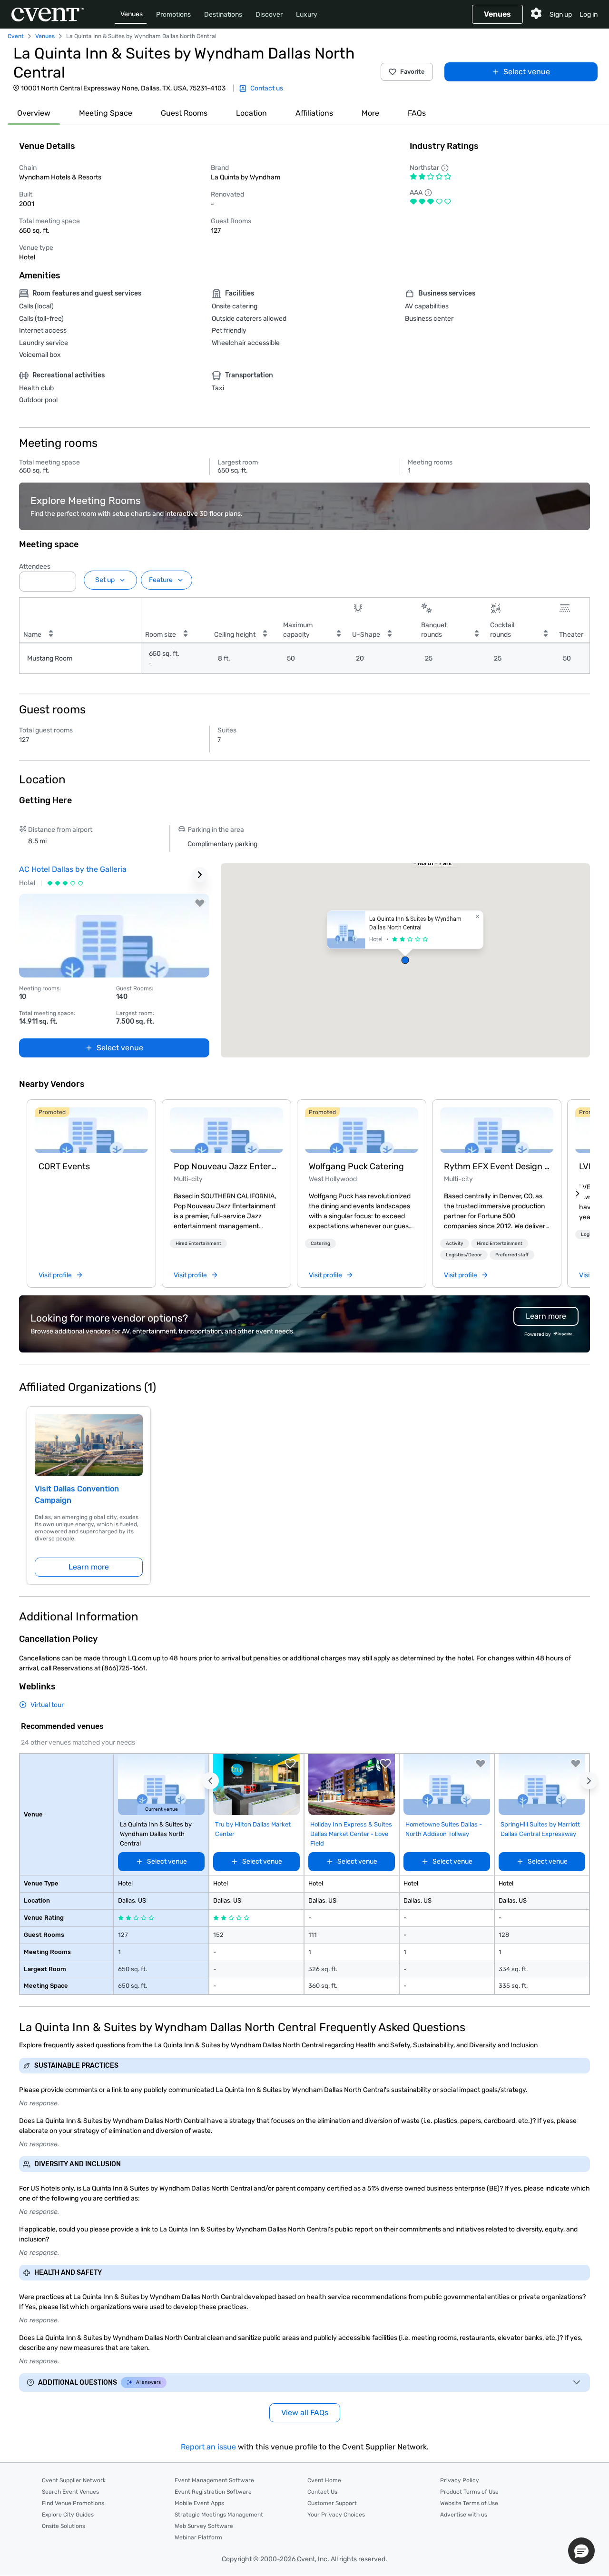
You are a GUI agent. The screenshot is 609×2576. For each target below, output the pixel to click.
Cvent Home (324, 2480)
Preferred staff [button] (512, 1255)
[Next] (578, 1194)
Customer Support (332, 2503)
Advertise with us (464, 2515)
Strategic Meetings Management (219, 2515)
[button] (66, 579)
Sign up (561, 15)
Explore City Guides (68, 2515)
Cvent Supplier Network (74, 2480)
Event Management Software (214, 2480)
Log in (589, 15)
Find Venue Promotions (73, 2503)
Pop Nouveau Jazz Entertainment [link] (226, 1166)
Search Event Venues (70, 2492)
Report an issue (208, 2447)
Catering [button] (320, 1244)
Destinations (223, 15)
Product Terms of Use (469, 2492)
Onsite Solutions (64, 2526)
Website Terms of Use (469, 2503)
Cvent (16, 36)
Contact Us (322, 2492)
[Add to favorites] (200, 903)
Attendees (35, 567)
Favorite (413, 72)
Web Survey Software (204, 2526)
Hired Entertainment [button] (198, 1244)
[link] (91, 1130)
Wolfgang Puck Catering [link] (356, 1166)
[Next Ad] (200, 875)
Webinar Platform (198, 2537)
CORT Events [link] (64, 1166)
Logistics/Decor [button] (464, 1255)
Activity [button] (455, 1244)
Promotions (173, 15)
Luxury (307, 15)
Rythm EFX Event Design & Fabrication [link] (497, 1166)
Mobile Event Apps (199, 2503)
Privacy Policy (460, 2480)
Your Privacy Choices (336, 2515)
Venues (132, 14)
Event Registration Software (213, 2492)
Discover (269, 15)
